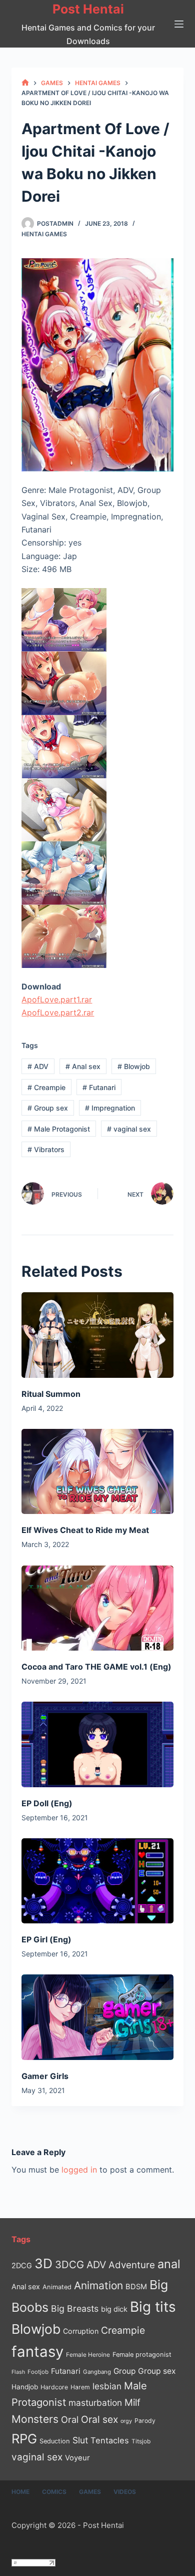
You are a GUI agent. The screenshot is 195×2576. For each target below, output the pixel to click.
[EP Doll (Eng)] (97, 1744)
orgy (126, 2421)
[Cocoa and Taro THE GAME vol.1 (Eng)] (97, 1608)
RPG (24, 2439)
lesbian (107, 2386)
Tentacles (110, 2440)
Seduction (55, 2441)
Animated (57, 2287)
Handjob (25, 2387)
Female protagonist (142, 2355)
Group (124, 2371)
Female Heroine (88, 2355)
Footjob (38, 2372)
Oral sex (99, 2419)
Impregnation (110, 1108)
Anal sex (83, 1066)
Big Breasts (75, 2308)
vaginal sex (129, 1129)
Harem (80, 2387)
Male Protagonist (59, 1129)
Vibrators (46, 1149)
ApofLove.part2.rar (58, 1012)
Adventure (132, 2265)
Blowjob (134, 1066)
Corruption (81, 2331)
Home (20, 2492)
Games (90, 2492)
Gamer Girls (45, 2076)
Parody (145, 2421)
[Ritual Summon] (97, 1335)
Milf (132, 2403)
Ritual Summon (51, 1394)
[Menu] (179, 24)
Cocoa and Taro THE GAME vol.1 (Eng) (96, 1667)
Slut (80, 2440)
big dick (114, 2309)
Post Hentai (88, 9)
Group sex (48, 1108)
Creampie (46, 1087)
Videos (125, 2492)
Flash (18, 2372)
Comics (54, 2492)
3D (43, 2263)
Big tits (153, 2307)
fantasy (37, 2352)
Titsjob (141, 2441)
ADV (38, 1066)
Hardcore (54, 2387)
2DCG (22, 2265)
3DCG (69, 2264)
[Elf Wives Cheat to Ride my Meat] (97, 1472)
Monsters (35, 2419)
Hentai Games (44, 234)
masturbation (95, 2403)
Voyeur (77, 2458)
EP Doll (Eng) (47, 1803)
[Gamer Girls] (97, 2017)
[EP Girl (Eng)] (97, 1881)
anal (169, 2264)
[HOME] (25, 83)
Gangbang (97, 2372)
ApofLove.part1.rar (57, 999)
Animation (98, 2285)
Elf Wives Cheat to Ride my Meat (85, 1530)
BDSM (136, 2287)
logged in (79, 2170)
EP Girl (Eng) (46, 1939)
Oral (70, 2419)
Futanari (99, 1087)
